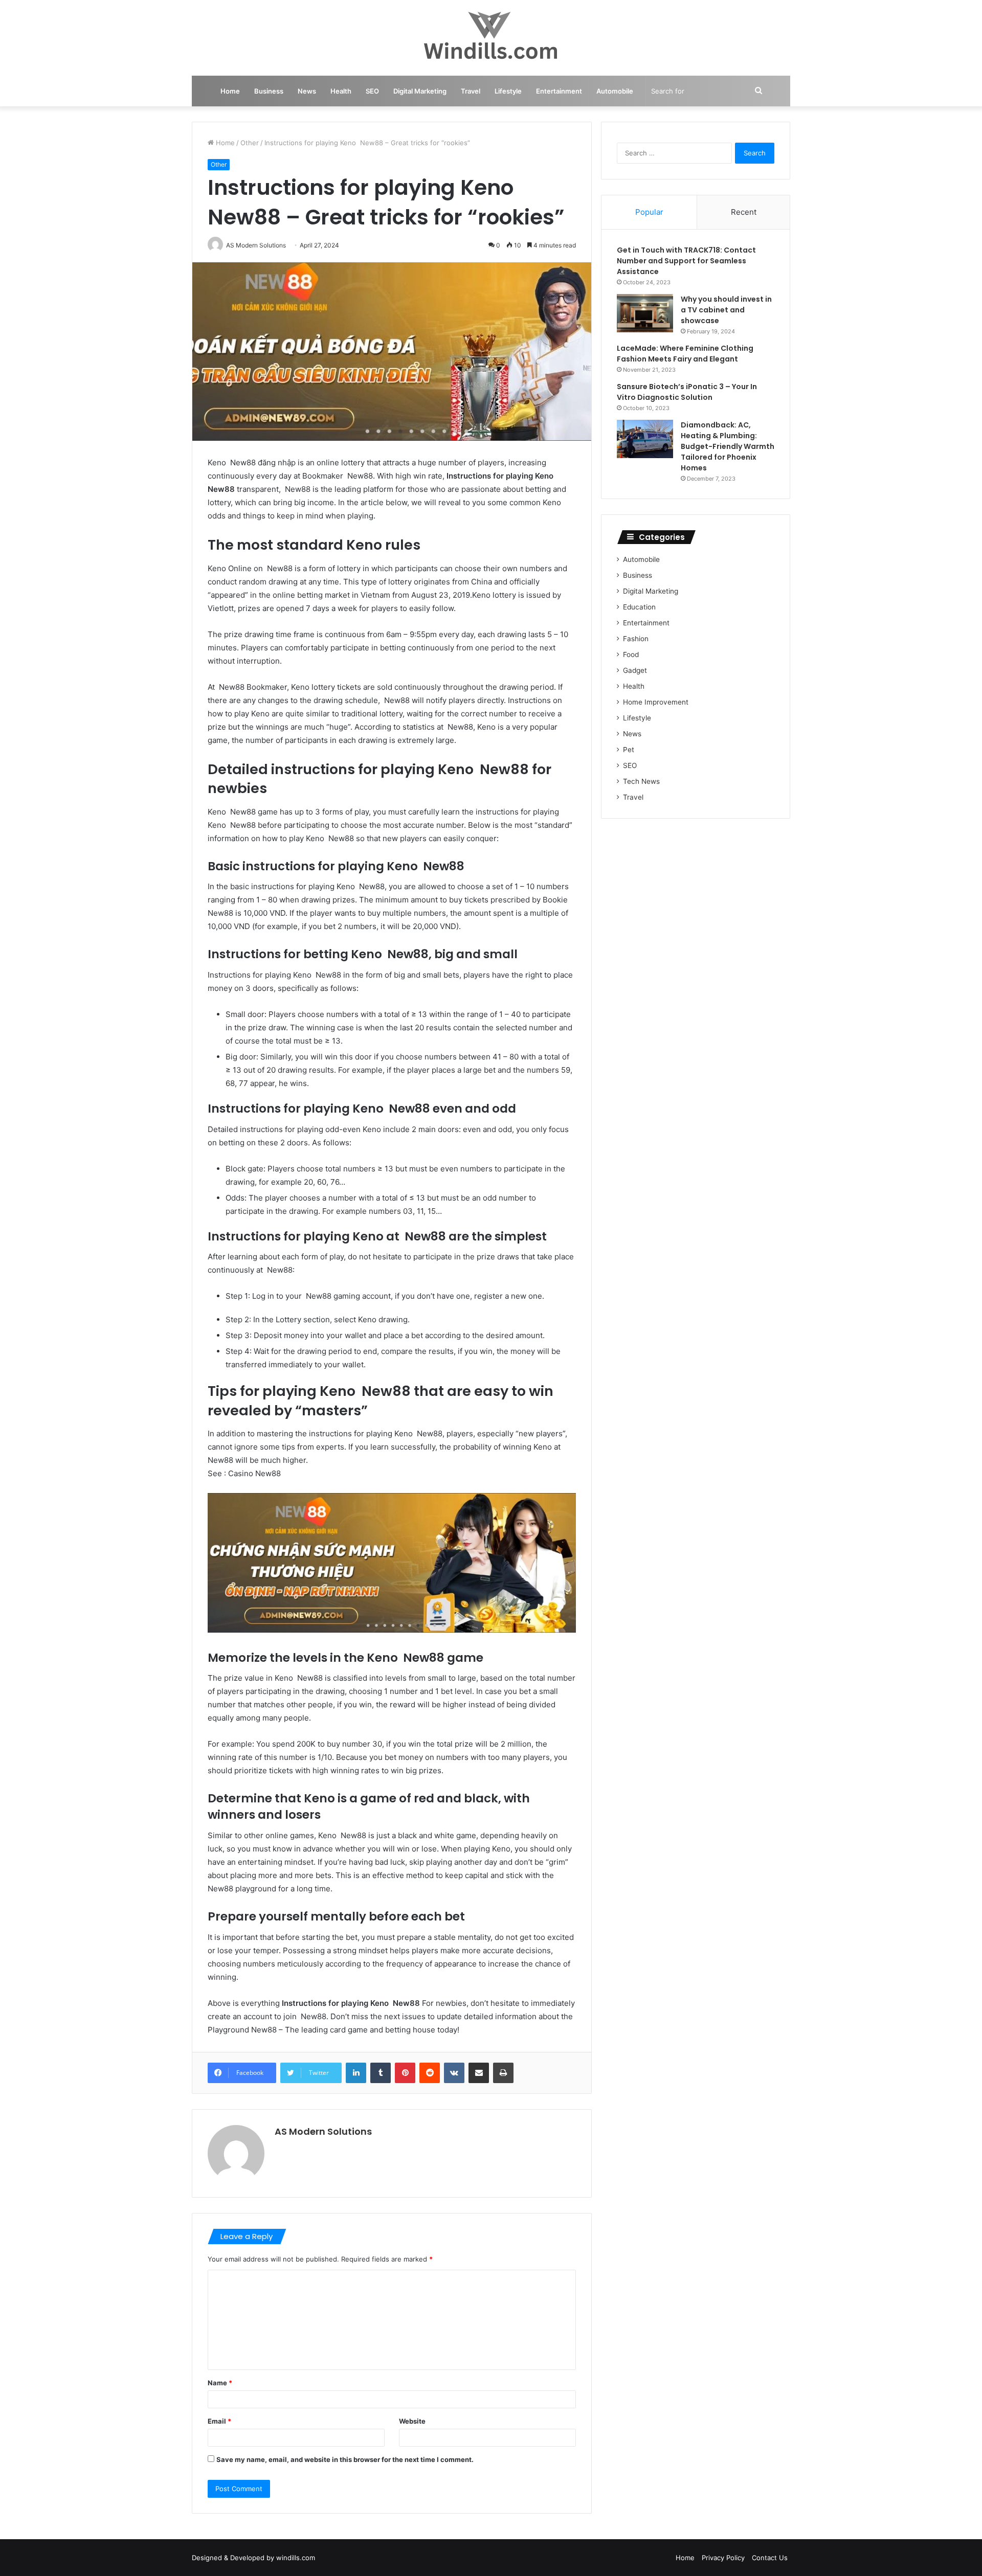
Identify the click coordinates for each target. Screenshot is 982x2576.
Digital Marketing (420, 91)
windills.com (296, 2558)
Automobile (615, 91)
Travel (471, 91)
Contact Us (770, 2558)
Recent (744, 212)
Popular (649, 212)
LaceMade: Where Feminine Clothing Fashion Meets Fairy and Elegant (685, 354)
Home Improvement (656, 702)
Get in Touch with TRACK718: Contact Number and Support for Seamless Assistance (686, 261)
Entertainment (559, 91)
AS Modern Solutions (323, 2131)
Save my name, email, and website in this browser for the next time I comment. (345, 2459)
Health (341, 91)
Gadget (635, 670)
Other (250, 143)
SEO (372, 91)
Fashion (636, 639)
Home (230, 91)
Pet (629, 750)
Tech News (641, 781)
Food (631, 654)
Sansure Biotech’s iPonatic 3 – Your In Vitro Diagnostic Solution (687, 392)
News (307, 91)
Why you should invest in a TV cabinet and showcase (726, 310)
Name (220, 2383)
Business (269, 91)
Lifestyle (508, 91)
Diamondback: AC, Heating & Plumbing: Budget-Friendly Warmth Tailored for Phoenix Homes (728, 446)
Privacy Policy (723, 2558)
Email (219, 2421)
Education (639, 607)
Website (412, 2421)
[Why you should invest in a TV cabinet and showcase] (645, 313)
